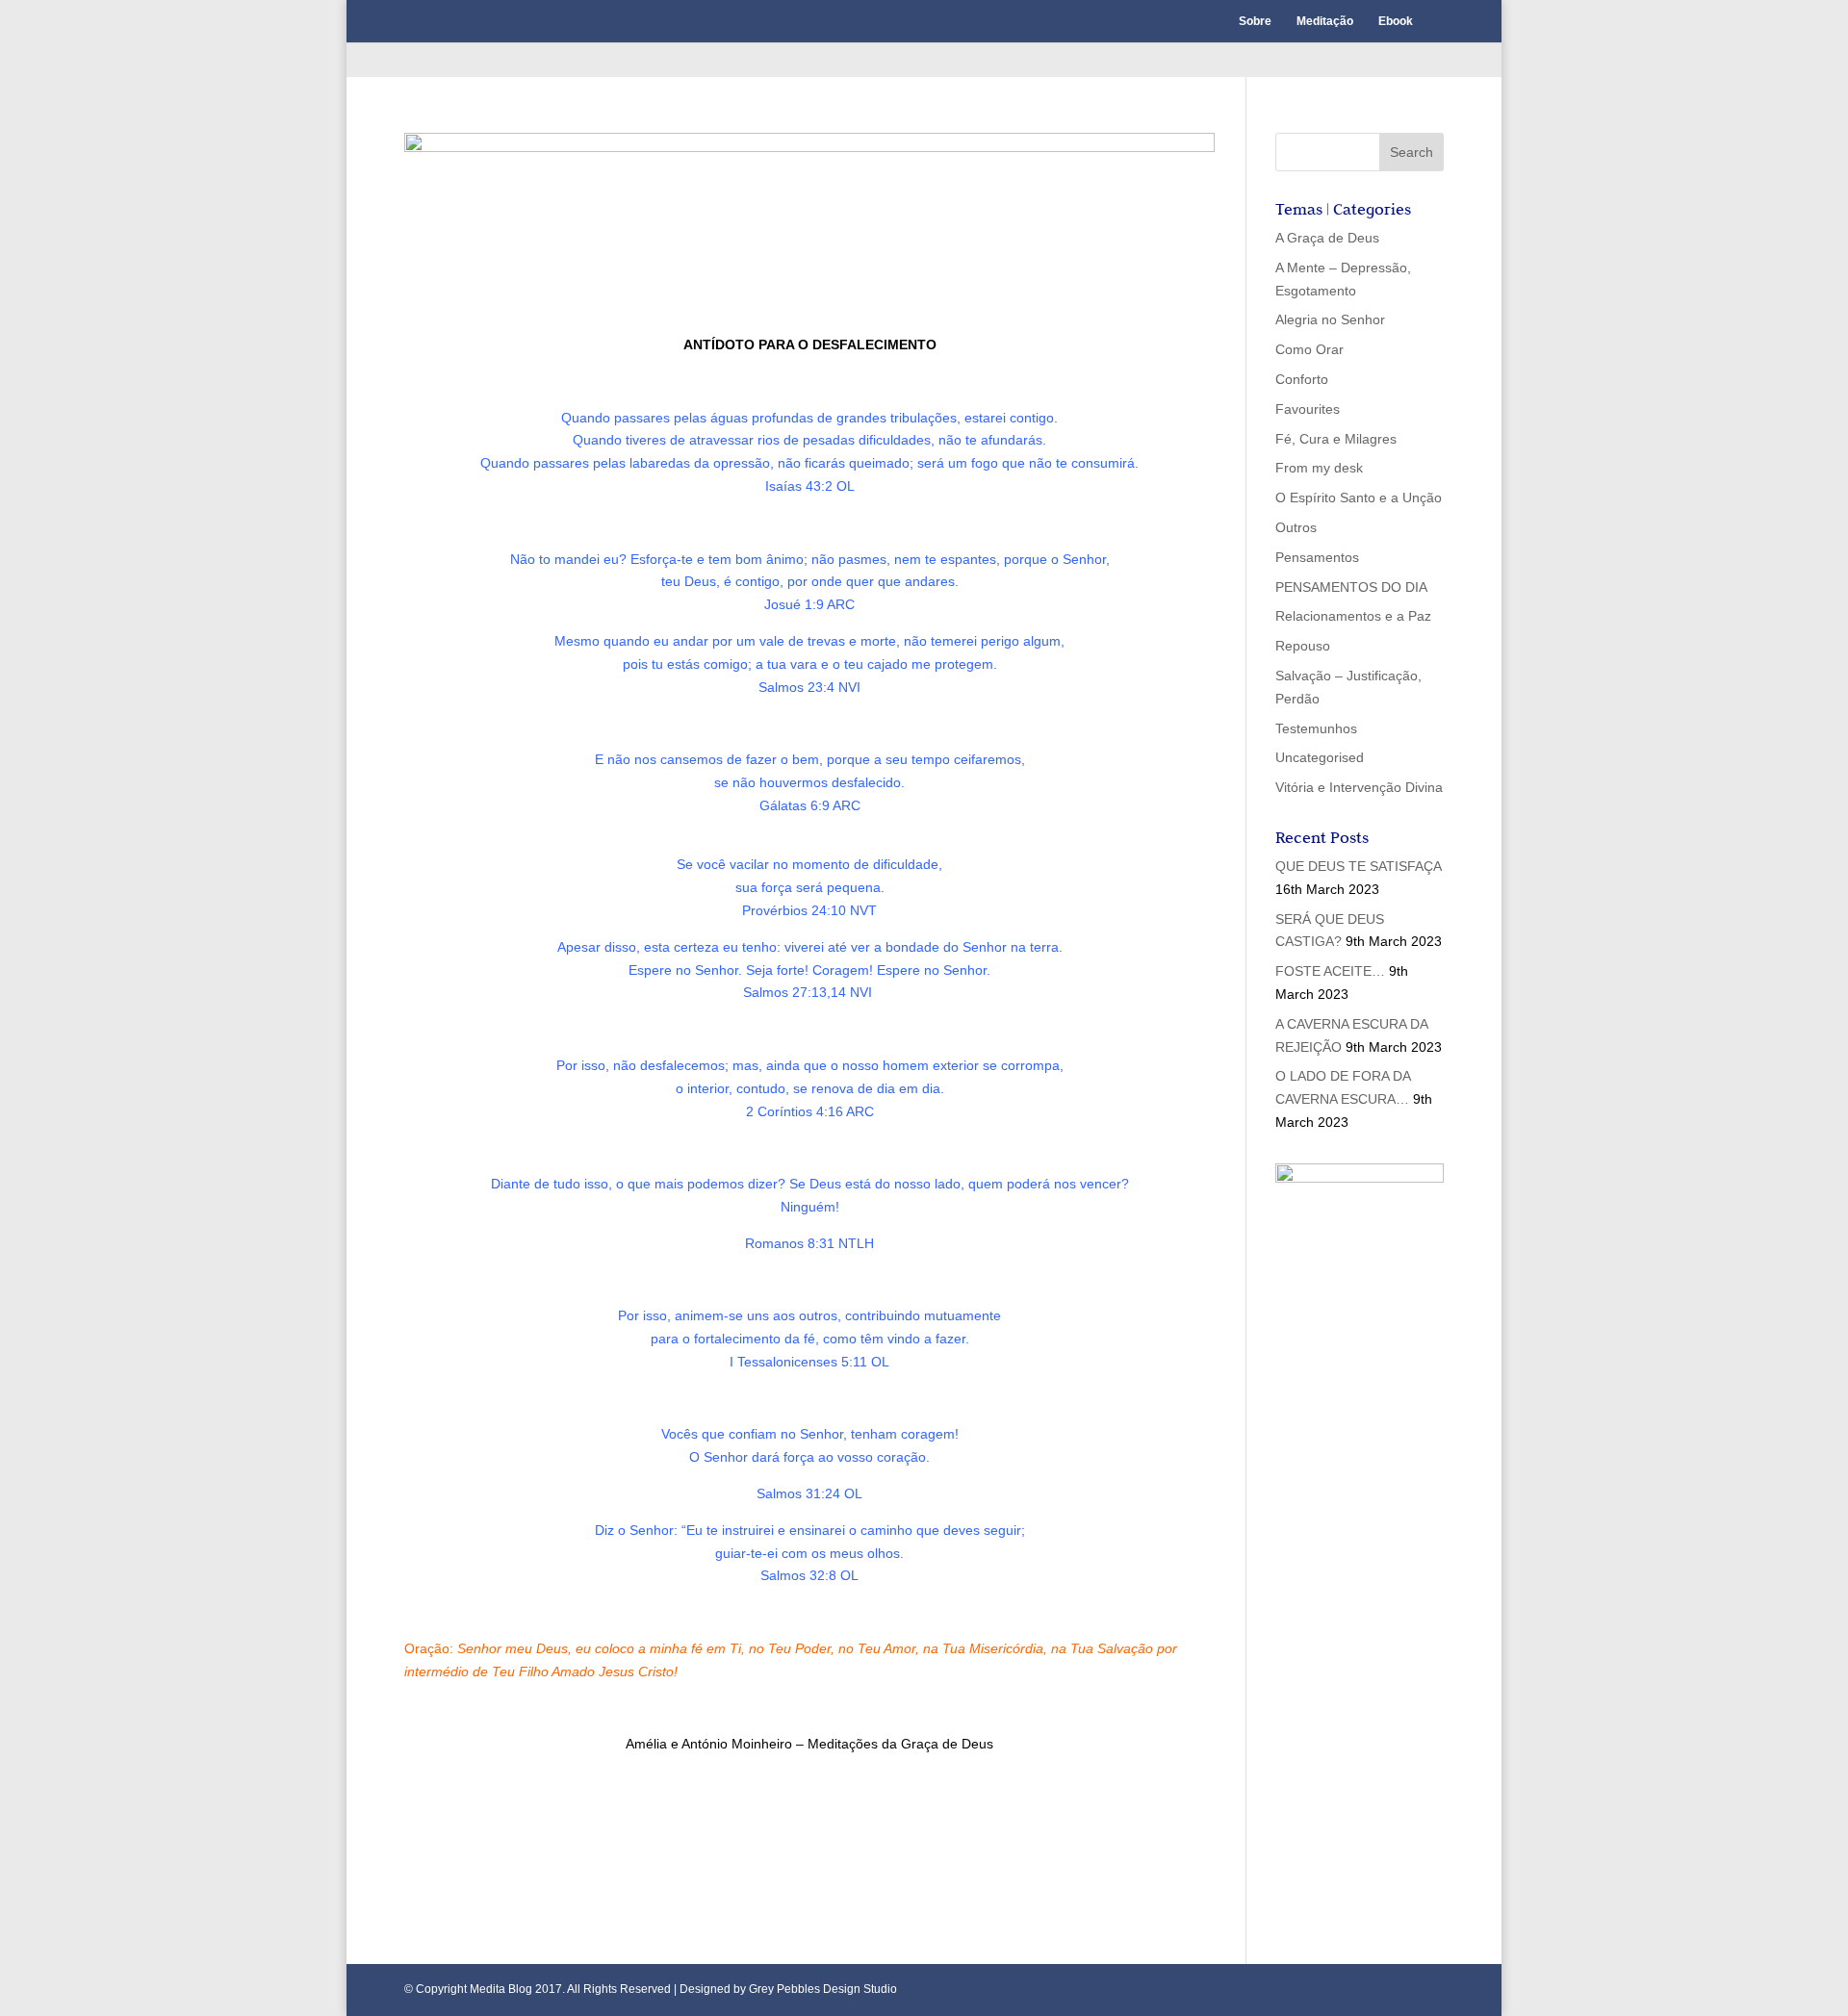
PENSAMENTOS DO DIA (1351, 587)
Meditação (1325, 21)
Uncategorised (1320, 757)
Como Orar (1309, 349)
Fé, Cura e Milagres (1336, 439)
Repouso (1303, 646)
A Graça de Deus (1327, 238)
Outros (1296, 527)
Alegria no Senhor (1330, 319)
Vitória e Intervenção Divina (1359, 787)
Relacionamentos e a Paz (1353, 616)
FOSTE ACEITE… (1330, 971)
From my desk (1319, 468)
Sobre (1255, 21)
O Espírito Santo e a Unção (1359, 498)
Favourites (1308, 409)
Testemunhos (1316, 728)
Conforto (1302, 379)
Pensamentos (1317, 557)
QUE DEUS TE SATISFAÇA (1358, 866)
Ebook (1396, 21)
